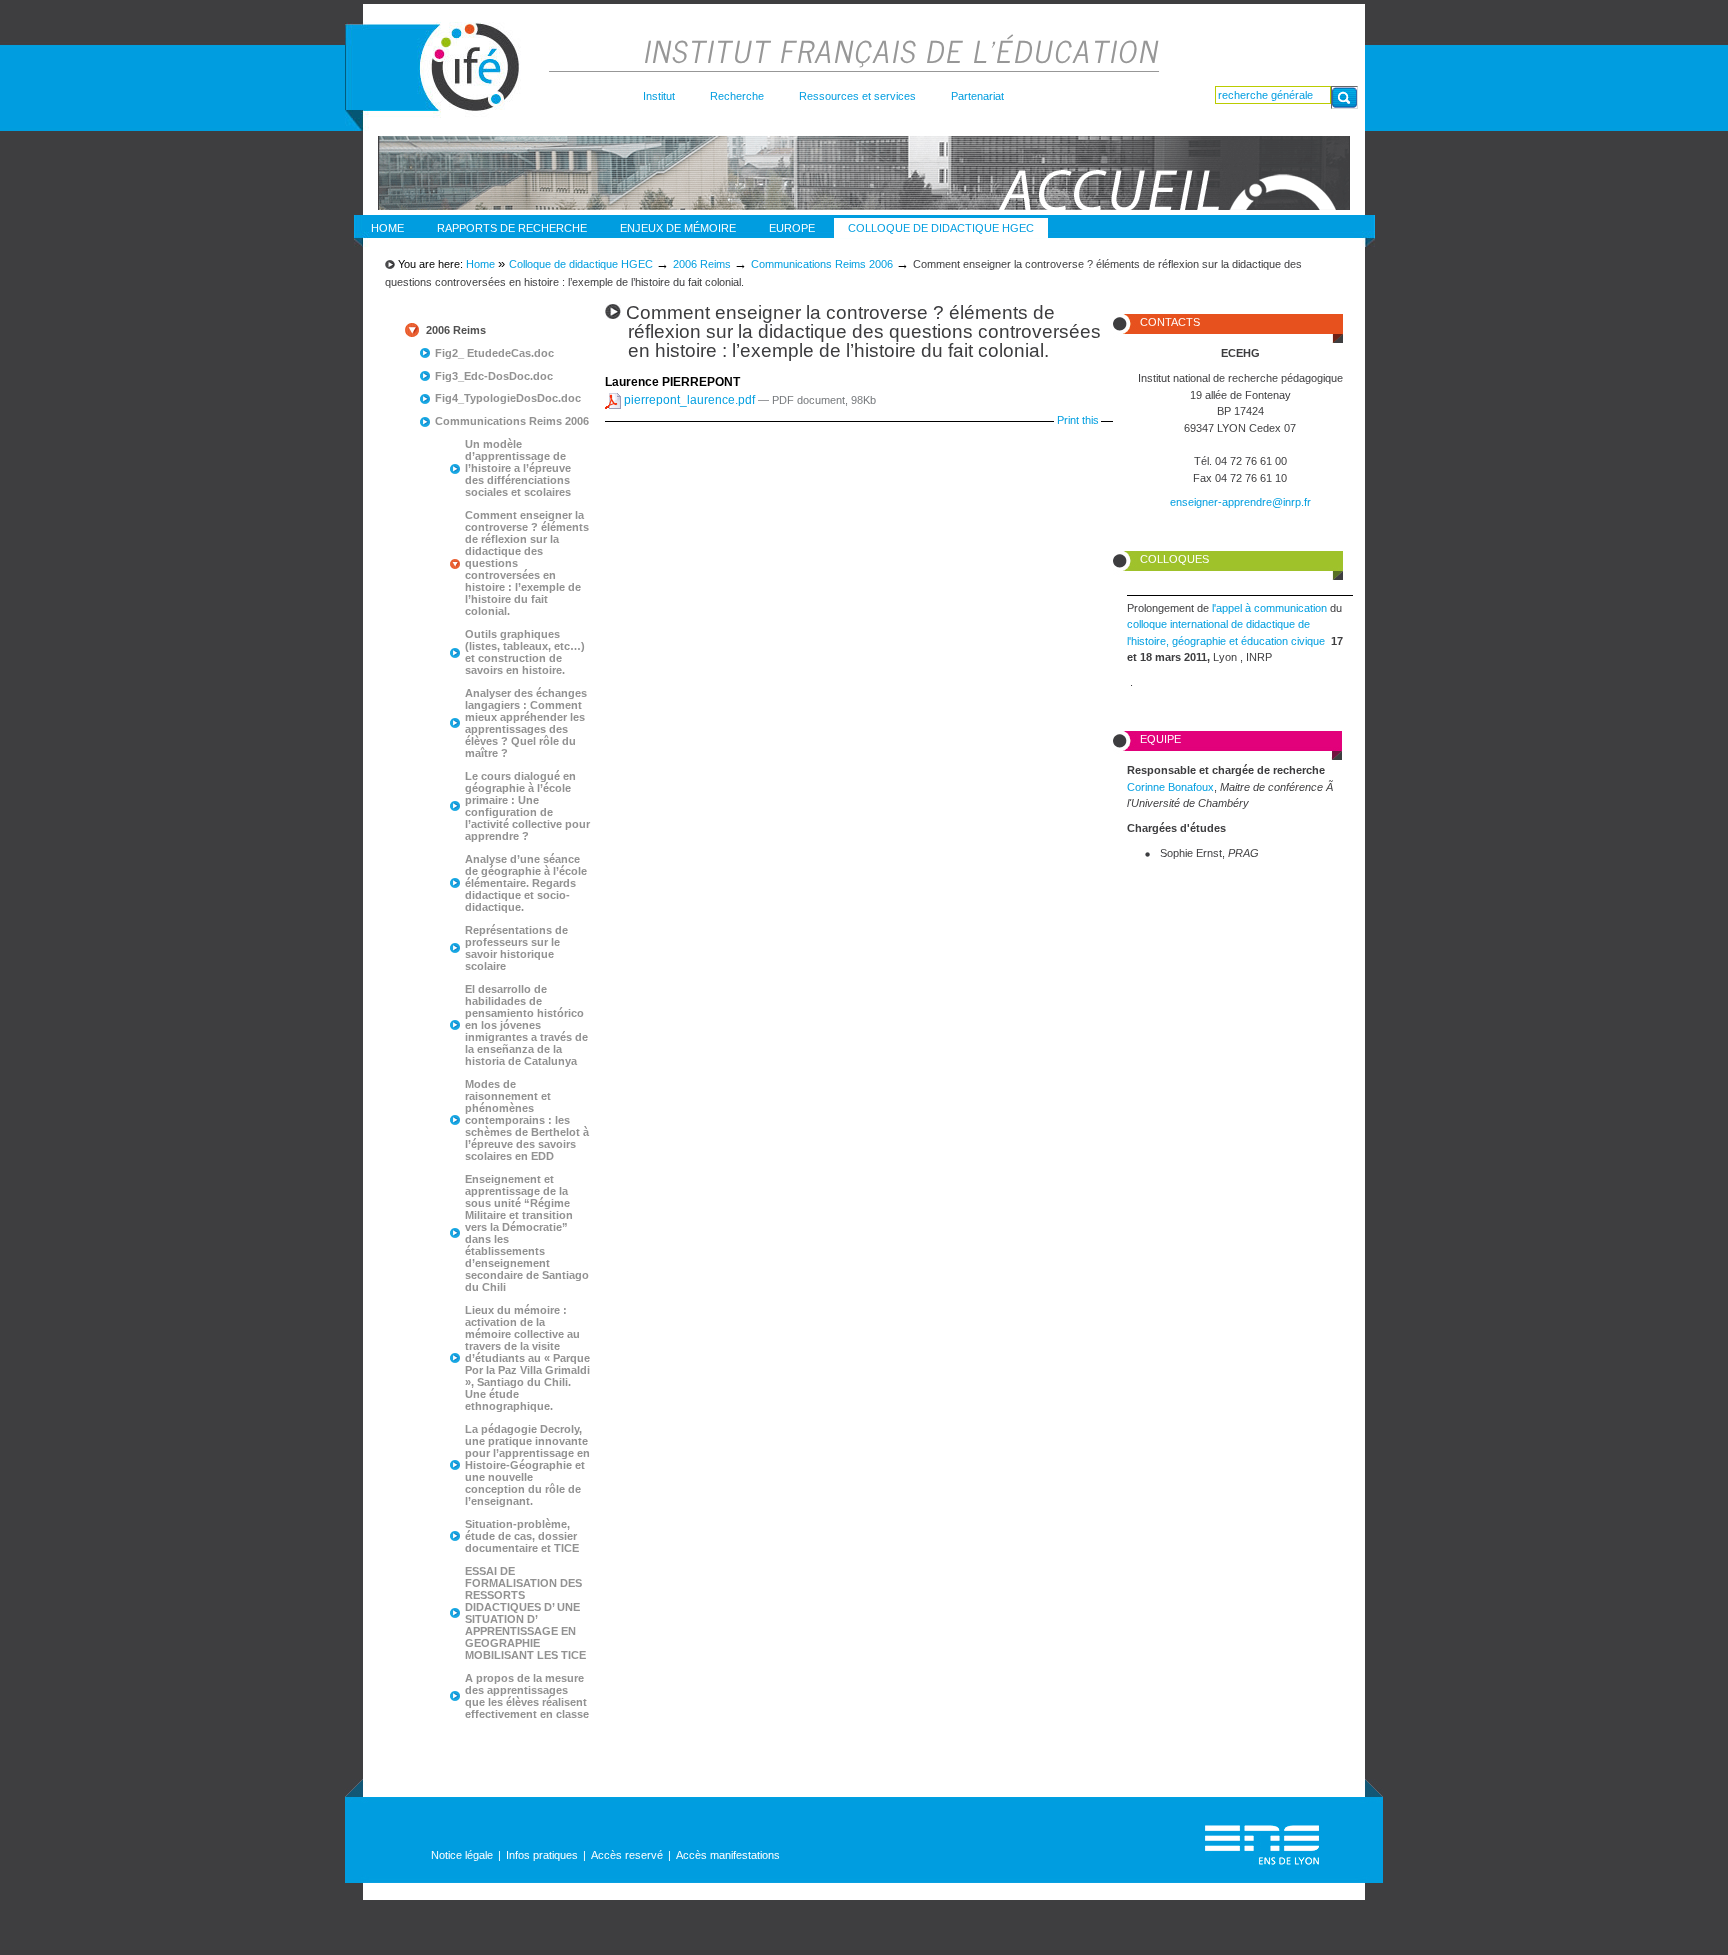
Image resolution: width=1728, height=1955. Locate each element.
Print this (1078, 420)
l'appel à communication (1271, 608)
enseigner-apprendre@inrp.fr (1240, 502)
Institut (659, 96)
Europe (792, 228)
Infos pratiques (542, 1855)
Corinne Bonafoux (1170, 787)
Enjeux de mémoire (678, 228)
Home (387, 228)
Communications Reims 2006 (822, 264)
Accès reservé (627, 1855)
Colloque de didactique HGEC (941, 228)
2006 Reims (702, 264)
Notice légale (462, 1855)
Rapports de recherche (512, 228)
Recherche (737, 96)
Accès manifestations (728, 1855)
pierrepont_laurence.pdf (689, 400)
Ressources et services (857, 96)
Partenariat (977, 96)
